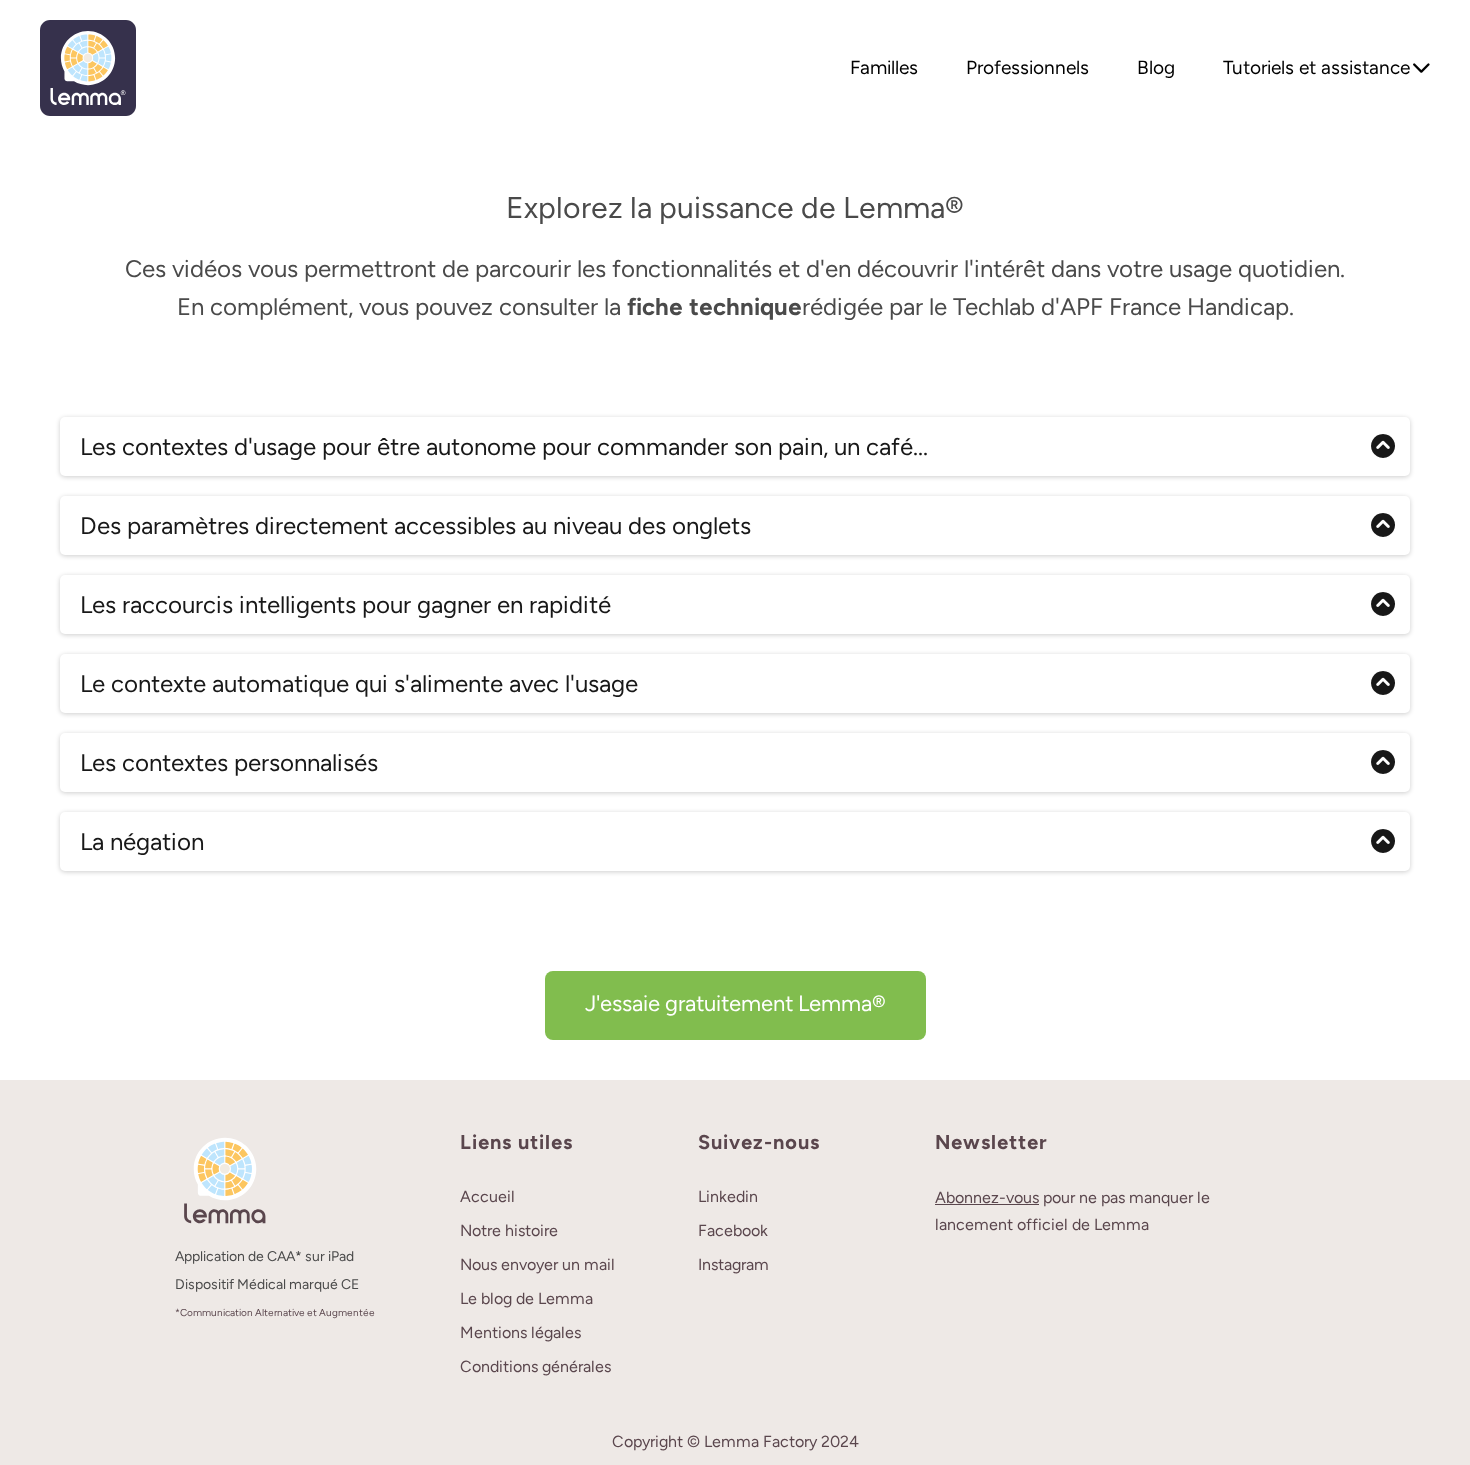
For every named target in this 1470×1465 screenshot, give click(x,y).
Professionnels (1027, 67)
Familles (884, 67)
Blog (1156, 67)
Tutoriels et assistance (1316, 67)
